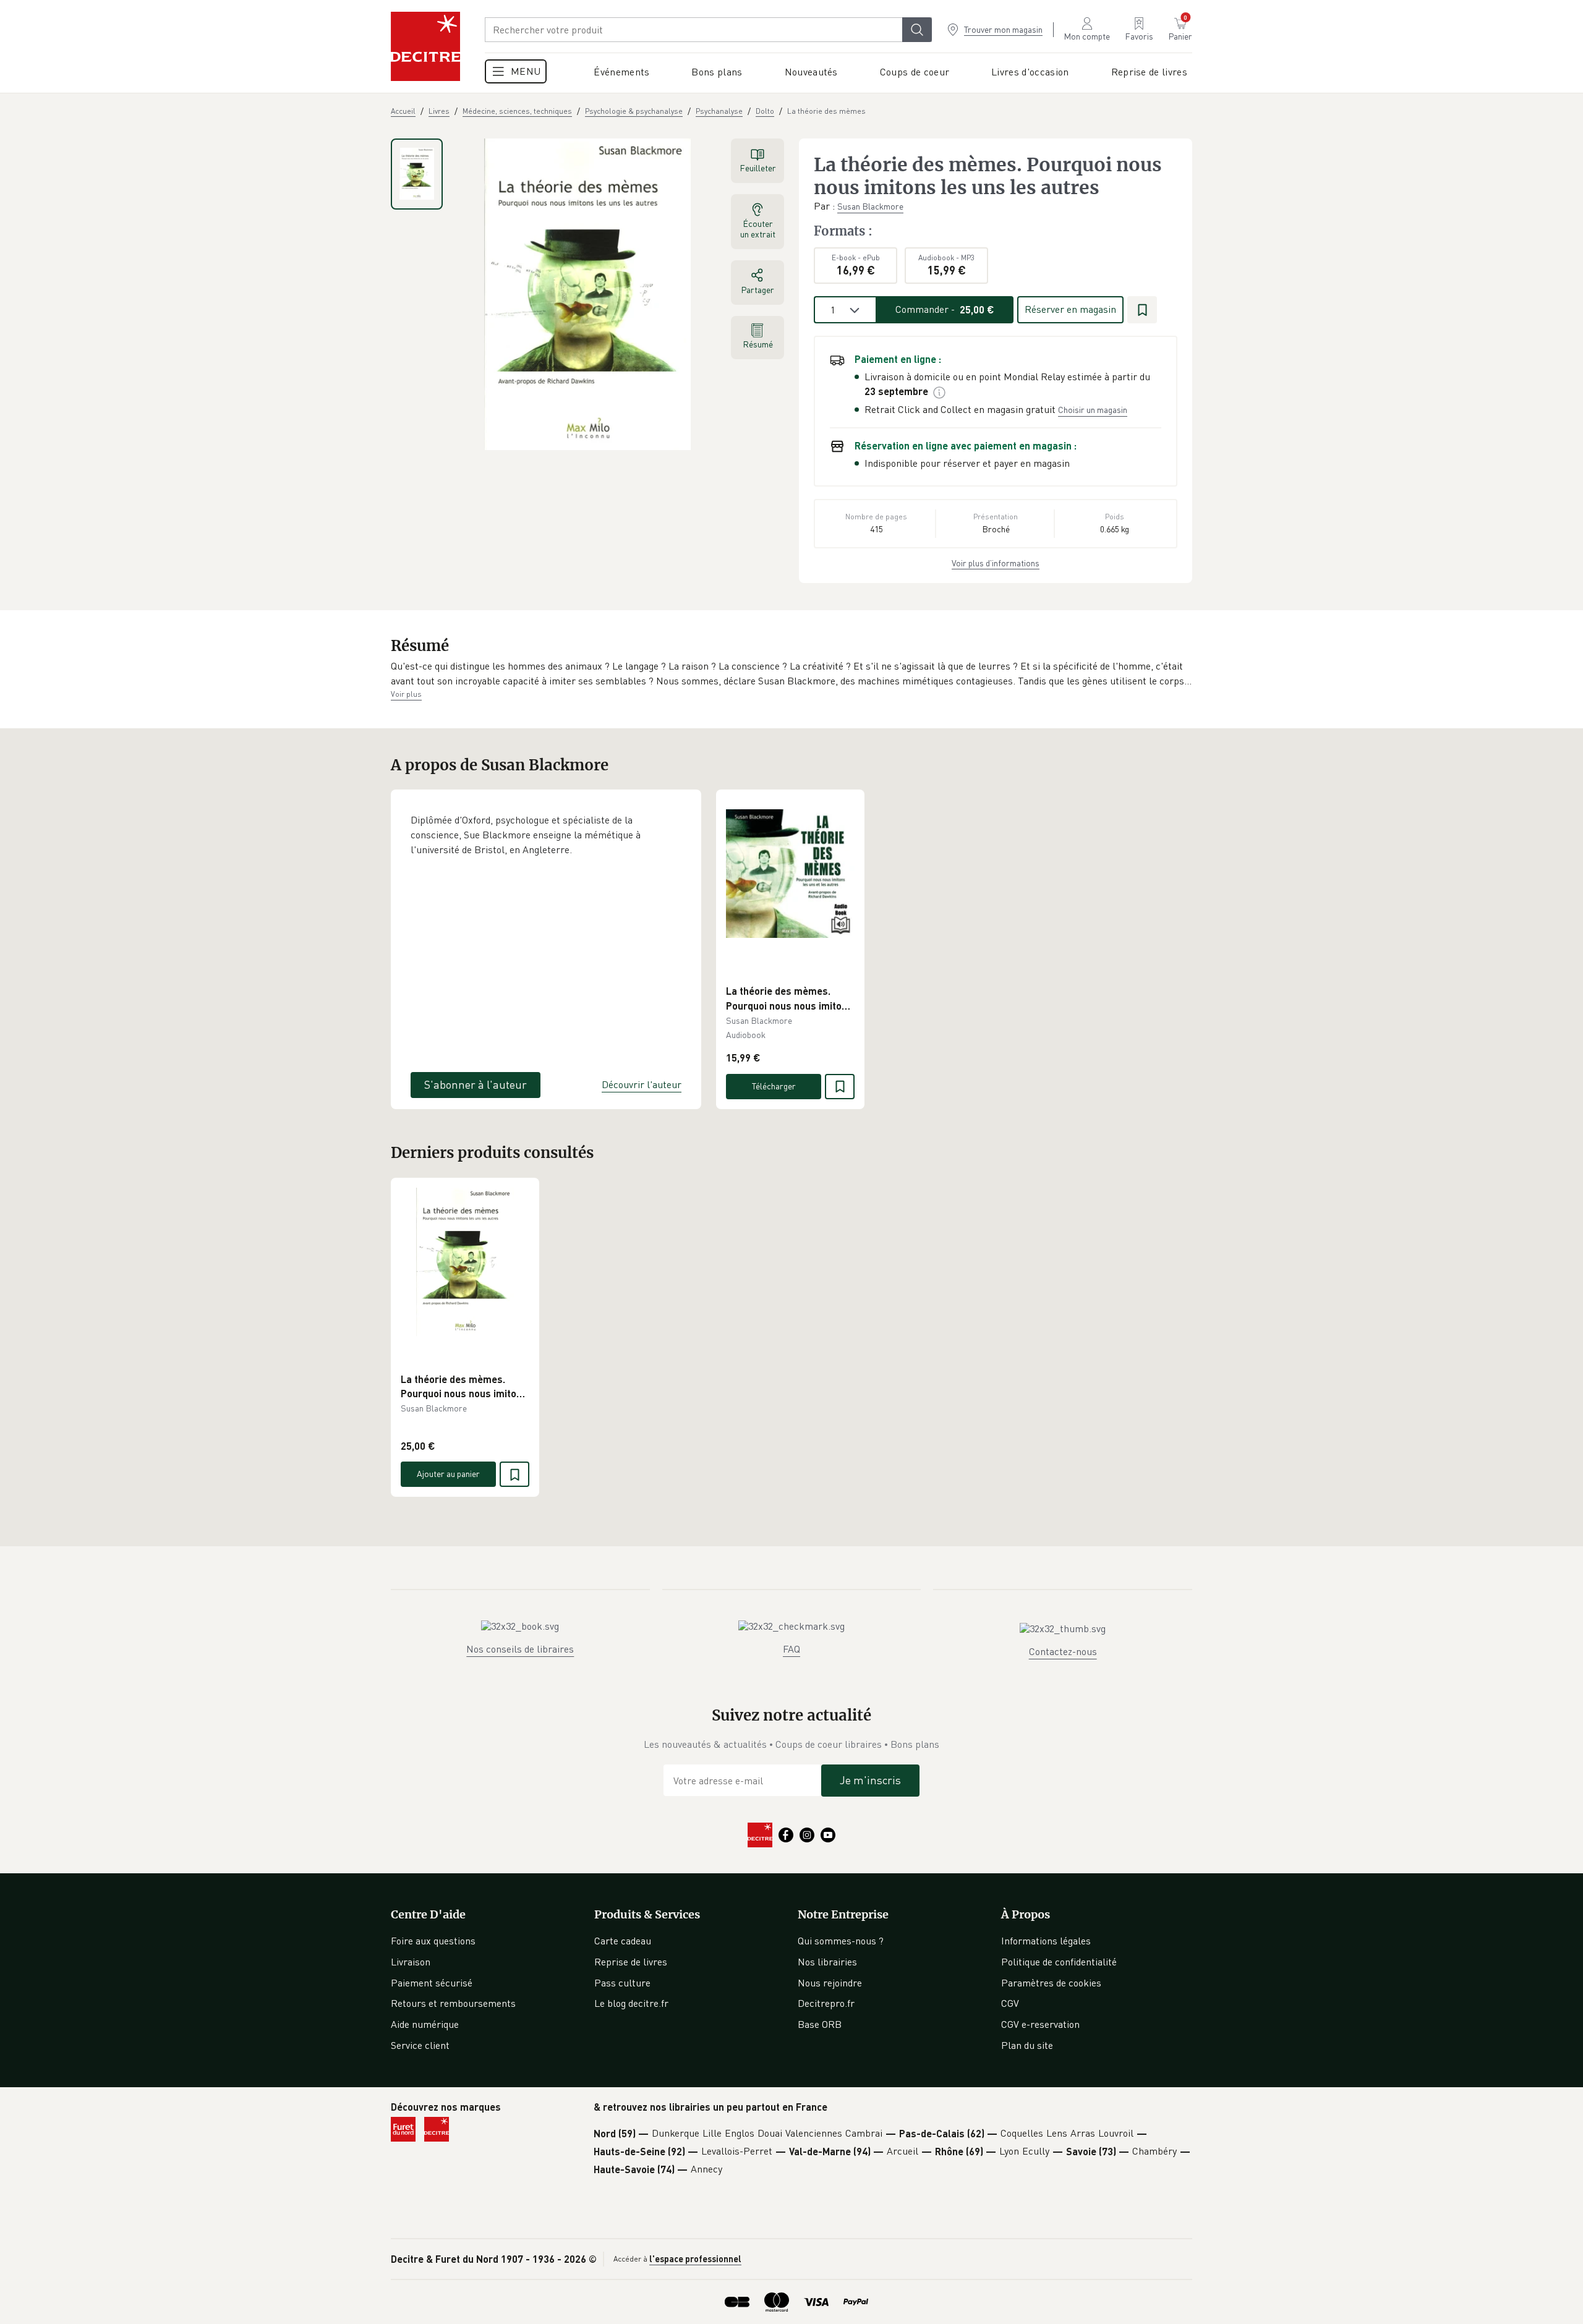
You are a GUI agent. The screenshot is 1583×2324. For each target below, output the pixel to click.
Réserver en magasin (1070, 309)
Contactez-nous (1063, 1651)
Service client (420, 2045)
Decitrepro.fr (826, 2003)
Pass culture (622, 1983)
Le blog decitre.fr (631, 2003)
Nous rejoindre (830, 1983)
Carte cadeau (623, 1941)
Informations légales (1046, 1941)
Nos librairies (827, 1962)
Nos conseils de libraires (520, 1649)
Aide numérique (425, 2024)
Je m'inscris (870, 1780)
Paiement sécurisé (432, 1983)
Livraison (411, 1962)
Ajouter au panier (448, 1474)
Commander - (945, 309)
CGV (1010, 2003)
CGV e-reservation (1040, 2024)
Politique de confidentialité (1059, 1962)
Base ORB (820, 2024)
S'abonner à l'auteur (476, 1084)
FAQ (791, 1649)
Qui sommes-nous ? (841, 1941)
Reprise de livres (631, 1962)
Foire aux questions (433, 1941)
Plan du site (1027, 2045)
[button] (791, 674)
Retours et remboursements (453, 2003)
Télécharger (774, 1086)
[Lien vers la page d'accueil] (425, 46)
